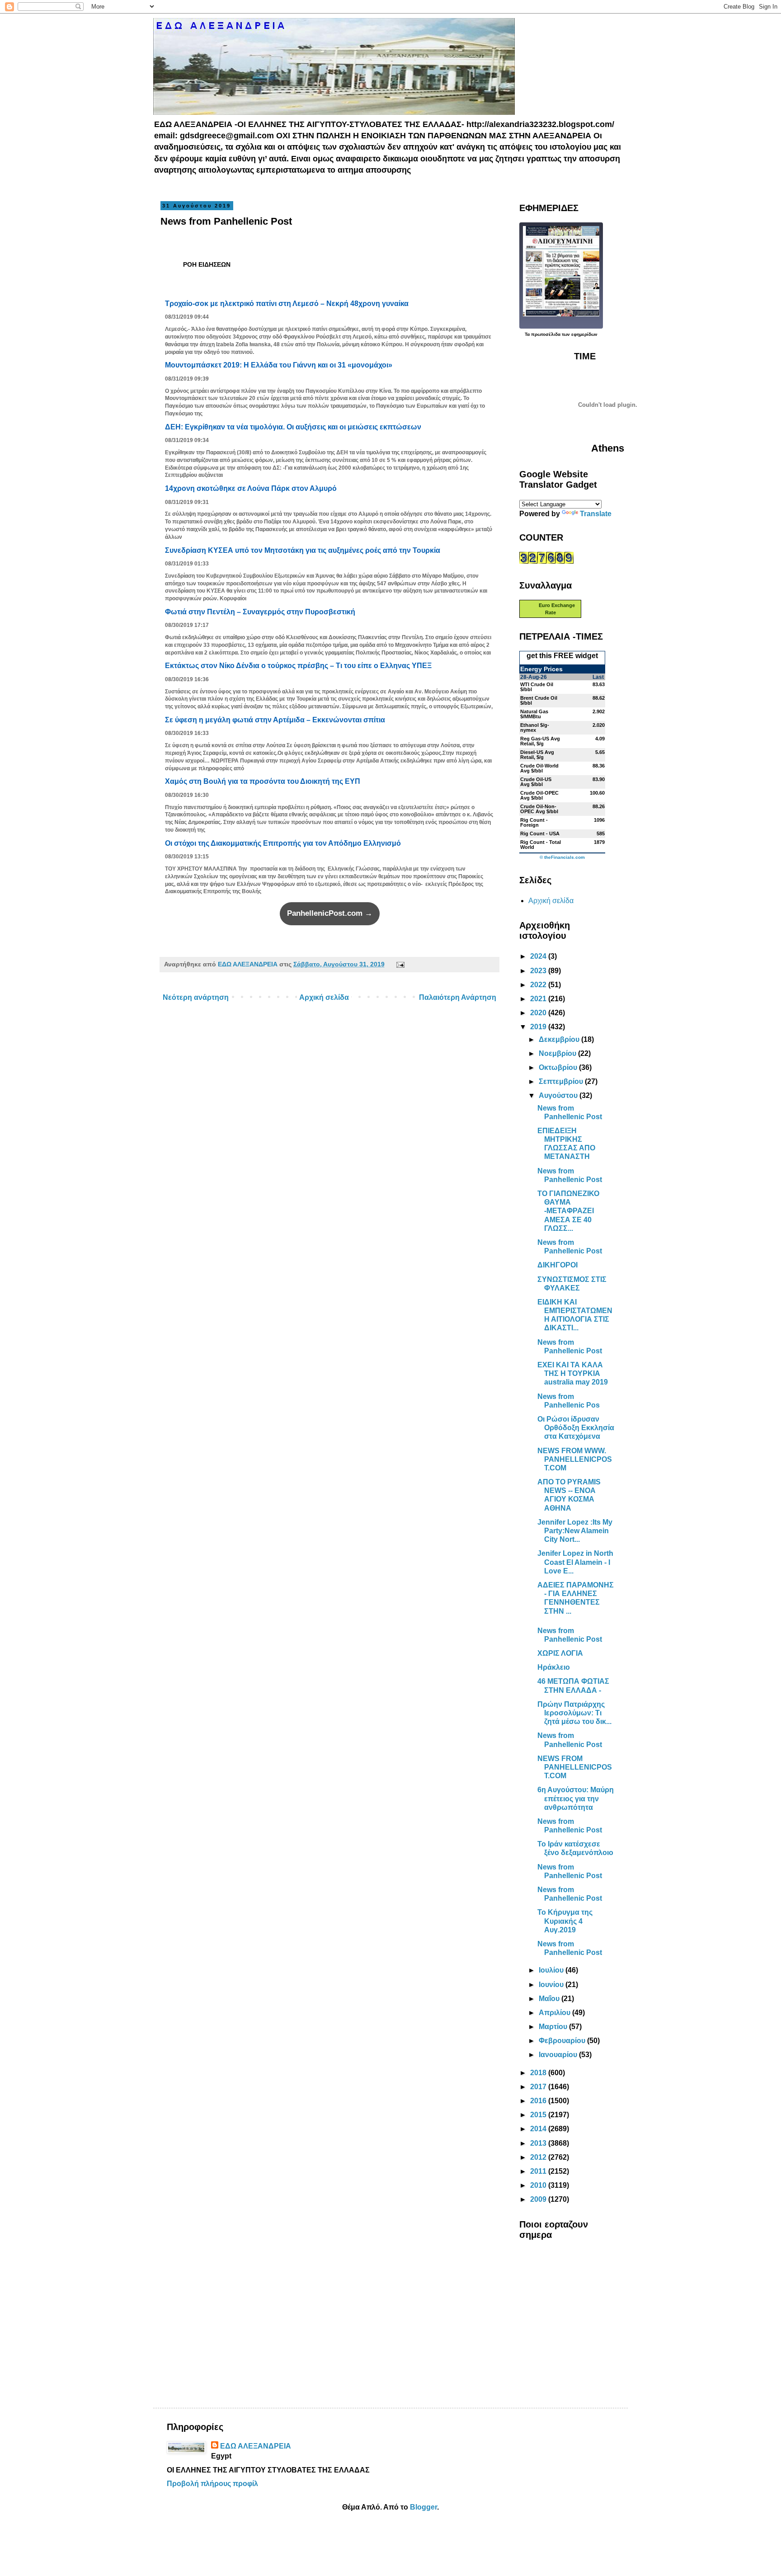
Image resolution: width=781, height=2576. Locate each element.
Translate (596, 514)
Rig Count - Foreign (534, 822)
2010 (539, 2185)
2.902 (599, 711)
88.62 (599, 698)
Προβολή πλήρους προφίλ (212, 2484)
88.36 (599, 766)
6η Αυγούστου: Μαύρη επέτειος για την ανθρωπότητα (576, 1798)
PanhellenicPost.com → (330, 913)
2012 (539, 2157)
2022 (539, 985)
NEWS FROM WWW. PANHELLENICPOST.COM (575, 1459)
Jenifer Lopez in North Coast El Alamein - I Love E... (575, 1562)
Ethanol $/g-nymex (535, 728)
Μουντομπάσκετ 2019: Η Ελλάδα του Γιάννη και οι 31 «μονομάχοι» (279, 365)
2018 (539, 2073)
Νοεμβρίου (558, 1053)
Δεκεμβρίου (560, 1039)
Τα (528, 334)
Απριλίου (555, 2013)
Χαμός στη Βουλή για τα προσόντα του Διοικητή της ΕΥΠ (263, 781)
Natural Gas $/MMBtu (534, 714)
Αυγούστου (559, 1095)
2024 (539, 956)
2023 (539, 971)
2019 (539, 1027)
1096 (599, 820)
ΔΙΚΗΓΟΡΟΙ (558, 1265)
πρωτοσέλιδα (546, 334)
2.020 (599, 725)
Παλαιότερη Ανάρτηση (458, 997)
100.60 (597, 793)
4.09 (600, 739)
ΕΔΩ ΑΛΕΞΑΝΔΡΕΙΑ (256, 2446)
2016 (539, 2101)
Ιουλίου (552, 1970)
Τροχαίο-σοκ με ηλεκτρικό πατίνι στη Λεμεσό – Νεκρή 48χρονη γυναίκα (287, 304)
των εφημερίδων (579, 334)
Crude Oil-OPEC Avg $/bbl (539, 795)
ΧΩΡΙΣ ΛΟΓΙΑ (560, 1653)
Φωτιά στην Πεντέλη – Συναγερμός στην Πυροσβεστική (260, 612)
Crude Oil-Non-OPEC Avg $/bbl (539, 809)
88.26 (599, 806)
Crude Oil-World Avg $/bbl (539, 768)
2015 (539, 2115)
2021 (539, 999)
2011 (539, 2171)
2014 (539, 2129)
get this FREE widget (562, 656)
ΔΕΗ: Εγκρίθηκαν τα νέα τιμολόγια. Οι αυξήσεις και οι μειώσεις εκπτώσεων (293, 427)
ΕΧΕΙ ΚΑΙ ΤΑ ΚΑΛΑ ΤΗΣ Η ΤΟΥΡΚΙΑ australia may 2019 (573, 1373)
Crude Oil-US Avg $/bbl (536, 782)
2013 (539, 2143)
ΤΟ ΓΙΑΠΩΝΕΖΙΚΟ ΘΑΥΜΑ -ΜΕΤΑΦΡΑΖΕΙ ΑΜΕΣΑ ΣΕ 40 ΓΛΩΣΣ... (568, 1211)
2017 (539, 2087)
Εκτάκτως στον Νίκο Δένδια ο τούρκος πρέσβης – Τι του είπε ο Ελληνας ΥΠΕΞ (298, 666)
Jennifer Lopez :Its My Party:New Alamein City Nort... (575, 1531)
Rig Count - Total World (541, 845)
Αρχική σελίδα (324, 997)
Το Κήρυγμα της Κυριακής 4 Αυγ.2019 (565, 1921)
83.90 (599, 779)
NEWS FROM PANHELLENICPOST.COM (575, 1767)
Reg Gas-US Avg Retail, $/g (540, 741)
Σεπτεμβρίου (562, 1081)
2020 (539, 1013)
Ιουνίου (552, 1985)
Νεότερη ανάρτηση (196, 997)
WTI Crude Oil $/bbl (537, 687)
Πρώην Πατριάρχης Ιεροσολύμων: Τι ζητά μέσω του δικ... (574, 1713)
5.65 (600, 752)
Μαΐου (550, 1999)
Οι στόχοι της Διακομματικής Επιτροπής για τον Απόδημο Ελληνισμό (283, 843)
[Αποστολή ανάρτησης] (398, 964)
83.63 (599, 684)
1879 (599, 842)
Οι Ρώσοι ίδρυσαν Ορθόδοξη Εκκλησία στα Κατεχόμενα (576, 1428)
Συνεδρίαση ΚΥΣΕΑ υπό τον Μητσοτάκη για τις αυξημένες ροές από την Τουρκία (303, 550)
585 (601, 834)
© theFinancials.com (562, 857)
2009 (539, 2199)
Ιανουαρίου (559, 2055)
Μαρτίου (554, 2027)
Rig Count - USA (540, 834)
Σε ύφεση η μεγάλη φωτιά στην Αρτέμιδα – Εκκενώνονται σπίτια (275, 720)
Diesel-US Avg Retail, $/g (537, 755)
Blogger (423, 2507)
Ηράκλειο (554, 1667)
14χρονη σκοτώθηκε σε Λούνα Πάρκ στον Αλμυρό (251, 488)
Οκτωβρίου (559, 1067)
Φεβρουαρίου (563, 2041)
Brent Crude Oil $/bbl (539, 700)
